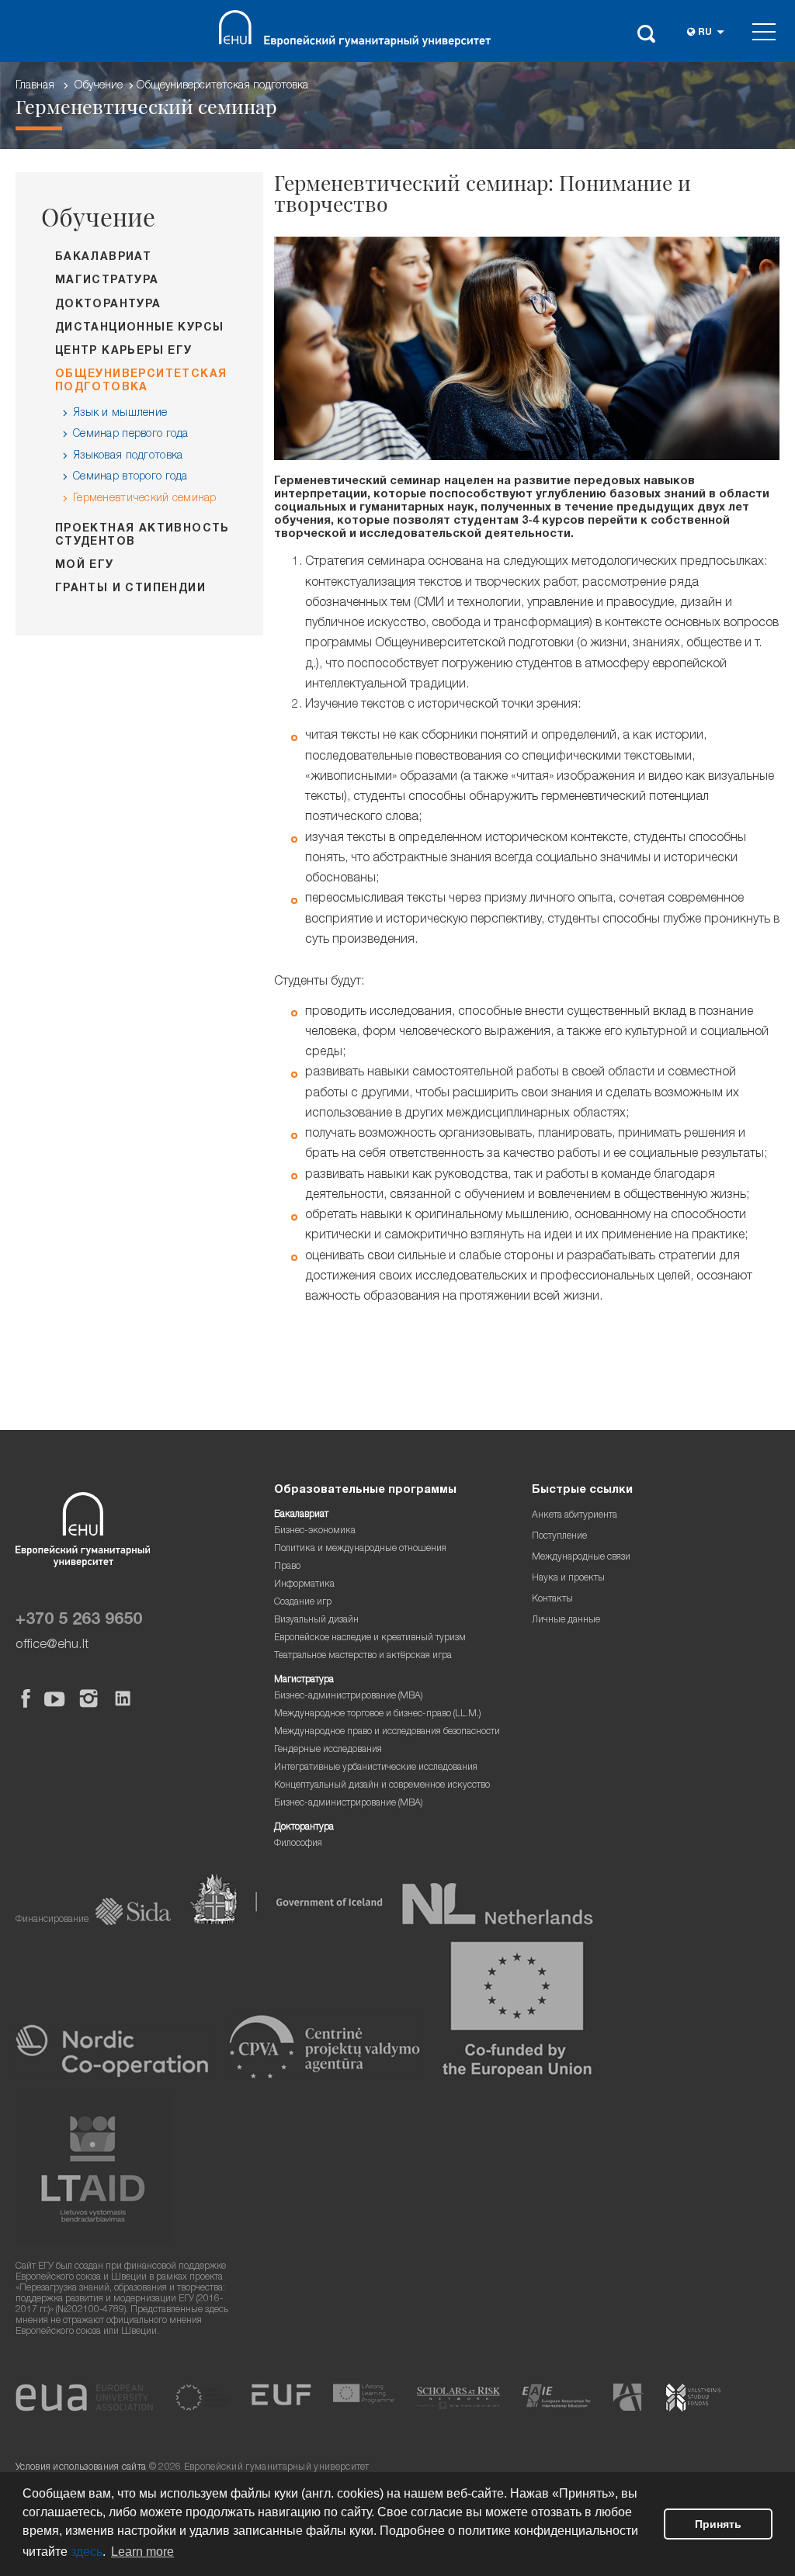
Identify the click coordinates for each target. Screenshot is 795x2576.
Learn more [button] (142, 2552)
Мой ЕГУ (85, 566)
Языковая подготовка (128, 456)
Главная (35, 86)
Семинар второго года (130, 477)
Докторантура (108, 305)
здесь (87, 2552)
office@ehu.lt (52, 1645)
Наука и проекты (568, 1579)
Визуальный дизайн (316, 1620)
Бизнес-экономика (315, 1531)
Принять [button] (718, 2524)
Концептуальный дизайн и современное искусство (382, 1786)
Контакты (552, 1600)
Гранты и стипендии (130, 589)
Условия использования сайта (81, 2468)
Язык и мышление (120, 414)
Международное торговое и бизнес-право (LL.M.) (378, 1714)
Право (287, 1567)
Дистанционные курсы (140, 328)
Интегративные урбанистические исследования (376, 1768)
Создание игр (303, 1603)
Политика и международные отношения (360, 1549)
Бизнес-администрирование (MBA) (349, 1697)
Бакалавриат (103, 258)
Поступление (559, 1537)
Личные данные (566, 1620)
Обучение (99, 86)
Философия (298, 1844)
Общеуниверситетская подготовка (222, 86)
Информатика (304, 1585)
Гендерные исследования (328, 1750)
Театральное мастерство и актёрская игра (363, 1656)
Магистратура (107, 281)
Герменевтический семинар (145, 499)
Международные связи (581, 1558)
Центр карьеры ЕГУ (124, 351)
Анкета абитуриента (575, 1516)
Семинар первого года (131, 435)
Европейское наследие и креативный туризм (370, 1638)
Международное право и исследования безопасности (387, 1732)
